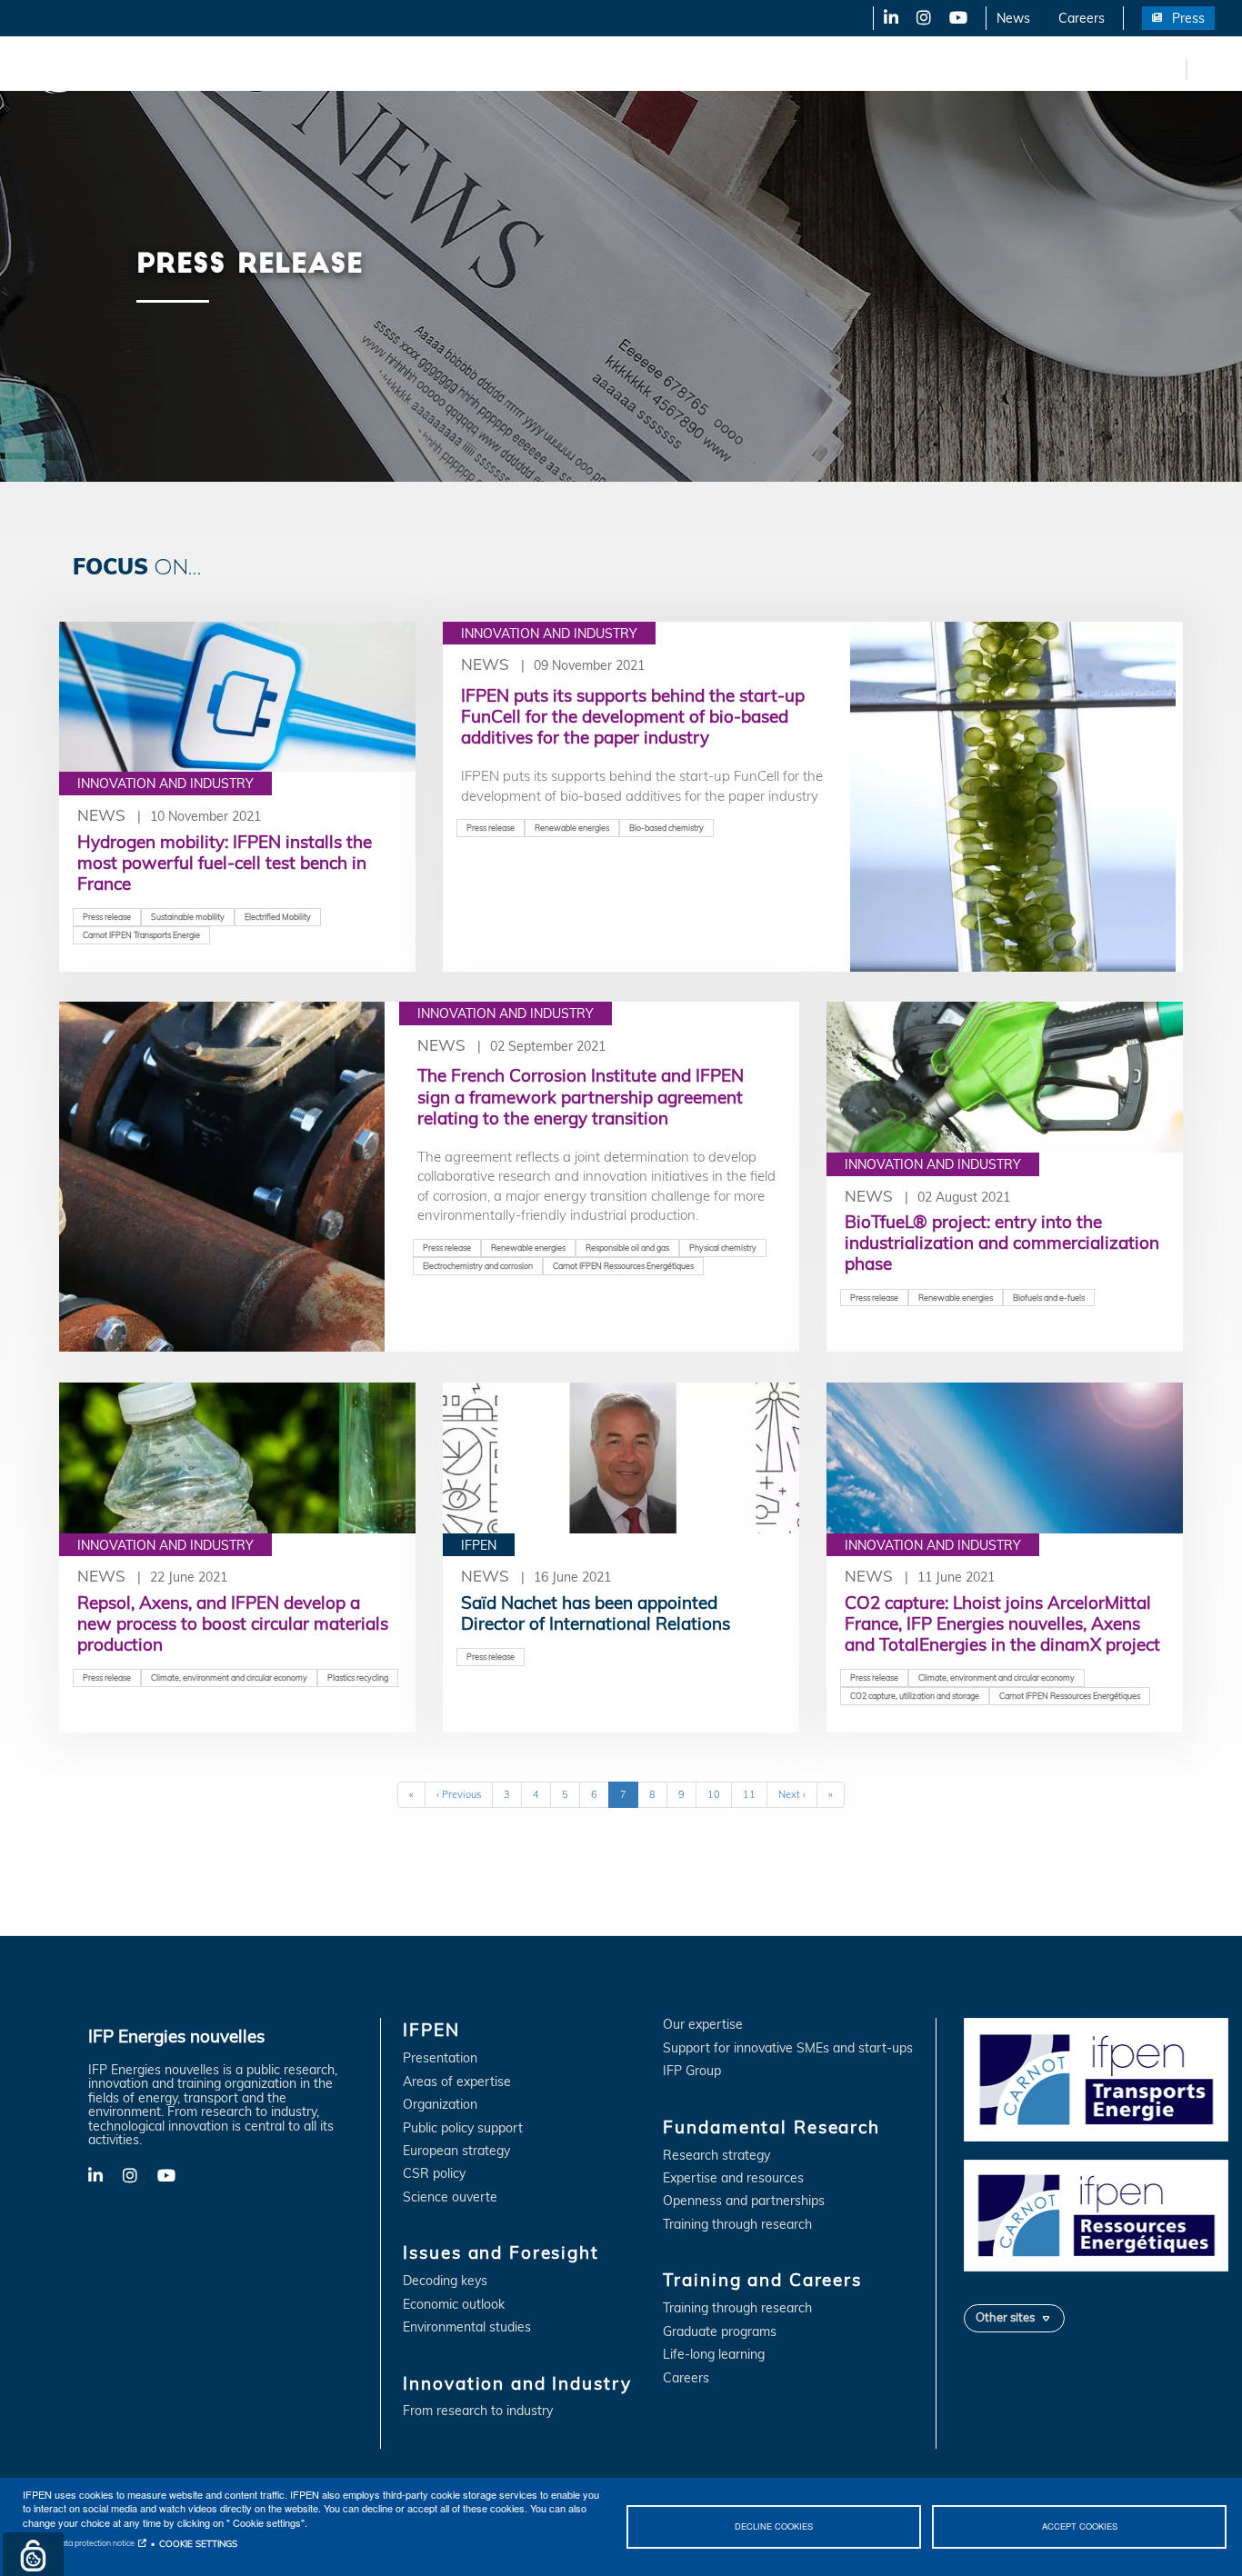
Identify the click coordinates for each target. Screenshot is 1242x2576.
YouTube (957, 18)
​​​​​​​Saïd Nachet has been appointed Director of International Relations (596, 1613)
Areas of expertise (457, 2082)
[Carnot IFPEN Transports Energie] (1096, 2079)
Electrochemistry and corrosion (478, 1266)
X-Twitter (922, 18)
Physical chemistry (723, 1248)
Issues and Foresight (297, 68)
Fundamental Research (622, 68)
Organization (440, 2105)
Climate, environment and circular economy (229, 1677)
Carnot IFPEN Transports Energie (141, 935)
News (1013, 18)
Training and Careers (780, 68)
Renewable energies (572, 828)
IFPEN (189, 68)
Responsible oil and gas (627, 1248)
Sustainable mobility (188, 917)
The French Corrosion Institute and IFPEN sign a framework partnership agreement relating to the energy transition (581, 1096)
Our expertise (703, 2025)
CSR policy (434, 2174)
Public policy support (463, 2128)
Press (1188, 18)
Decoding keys (445, 2281)
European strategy (456, 2151)
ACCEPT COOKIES (1080, 2526)
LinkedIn (885, 18)
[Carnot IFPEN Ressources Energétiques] (1096, 2214)
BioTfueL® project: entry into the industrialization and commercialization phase (1002, 1243)
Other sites (1005, 2317)
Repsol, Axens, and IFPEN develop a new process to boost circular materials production (233, 1623)
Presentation (440, 2058)
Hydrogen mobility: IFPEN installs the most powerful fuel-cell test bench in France (225, 863)
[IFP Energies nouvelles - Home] (87, 69)
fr (1169, 68)
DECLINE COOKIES (774, 2526)
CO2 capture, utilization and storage (915, 1696)
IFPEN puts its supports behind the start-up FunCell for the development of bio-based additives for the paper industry (633, 716)
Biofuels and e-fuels (1049, 1298)
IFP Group (692, 2071)
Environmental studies (467, 2327)
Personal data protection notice (79, 2543)
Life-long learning (714, 2355)
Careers (1082, 18)
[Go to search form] (1206, 68)
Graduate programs (720, 2332)
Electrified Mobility (278, 917)
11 (755, 1794)
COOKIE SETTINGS (198, 2543)
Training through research (737, 2225)
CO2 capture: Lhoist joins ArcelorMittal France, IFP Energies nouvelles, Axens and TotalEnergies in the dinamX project (1002, 1623)
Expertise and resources (733, 2178)
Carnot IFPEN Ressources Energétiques (623, 1266)
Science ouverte (450, 2197)
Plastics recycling (358, 1677)
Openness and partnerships (744, 2201)
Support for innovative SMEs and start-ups (788, 2048)
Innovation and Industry (456, 68)
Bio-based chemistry (666, 828)
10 (720, 1794)
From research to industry (478, 2411)
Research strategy (716, 2156)
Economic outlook (454, 2305)
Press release (107, 917)
